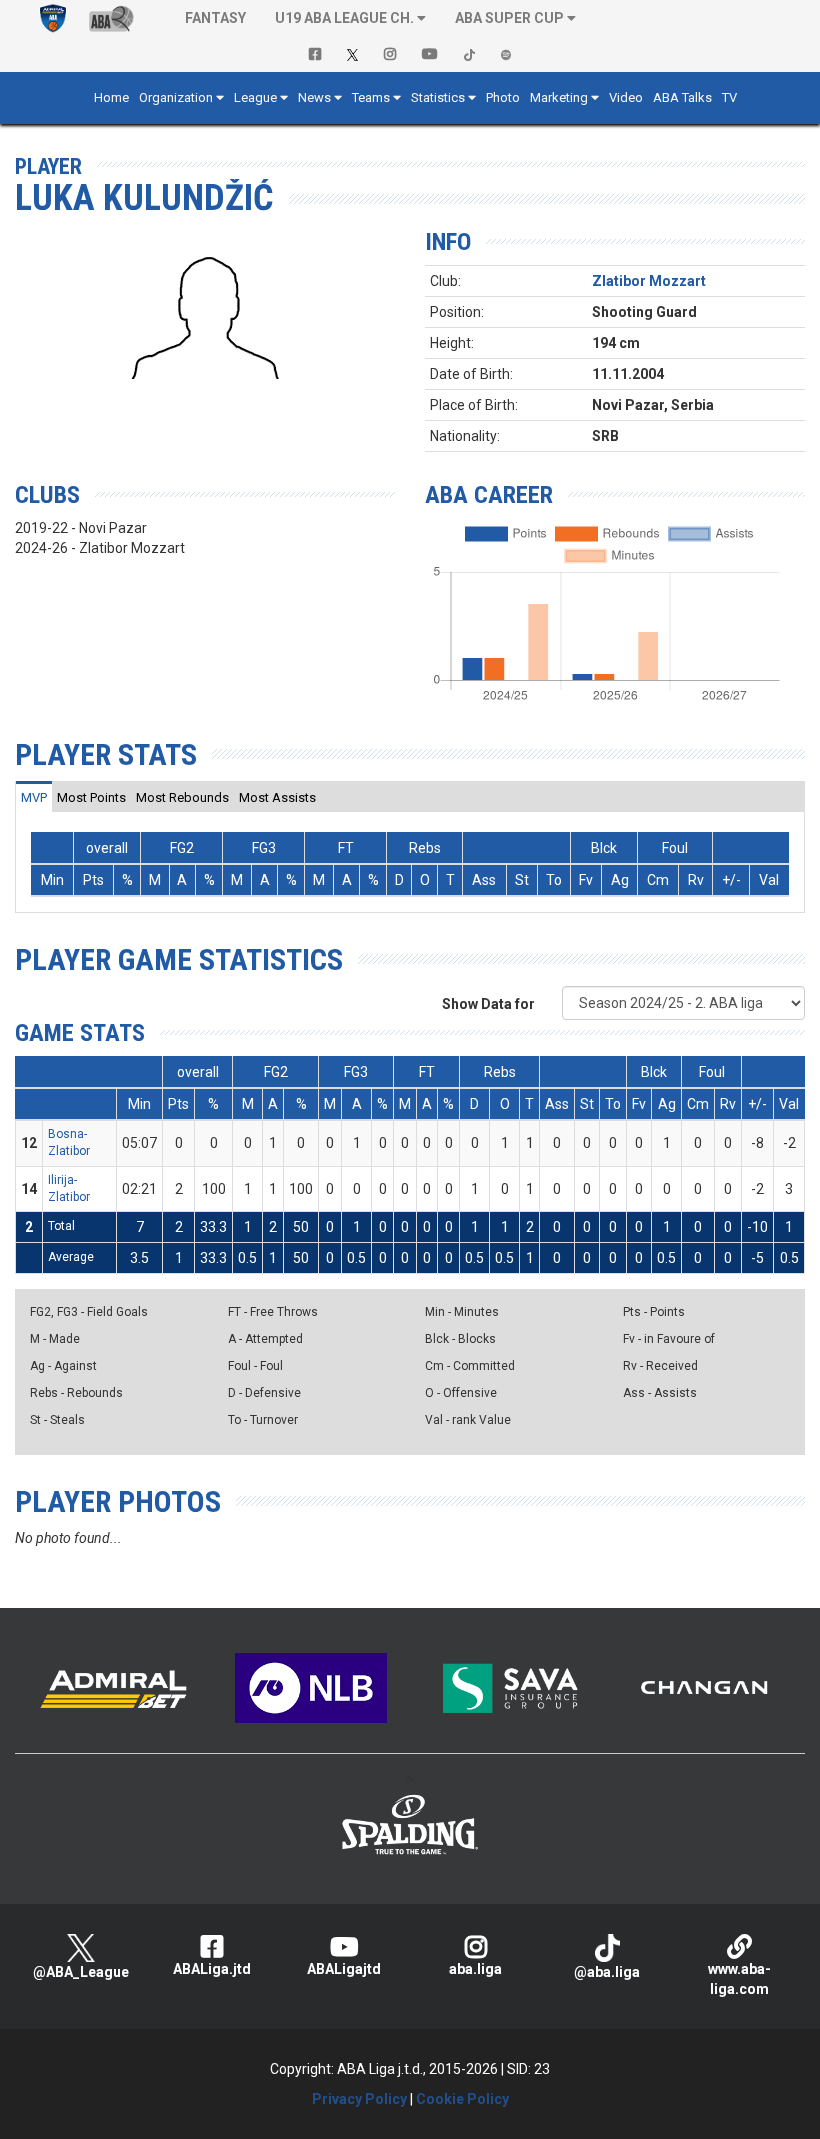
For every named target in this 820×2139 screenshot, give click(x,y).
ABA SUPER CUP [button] (509, 18)
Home (111, 97)
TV (729, 97)
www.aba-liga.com (739, 1979)
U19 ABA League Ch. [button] (344, 18)
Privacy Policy (359, 2099)
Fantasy (215, 18)
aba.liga (475, 1969)
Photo (503, 97)
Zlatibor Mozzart (649, 281)
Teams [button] (371, 97)
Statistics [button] (438, 97)
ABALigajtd (344, 1969)
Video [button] (626, 97)
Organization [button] (176, 97)
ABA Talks (682, 97)
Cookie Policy (462, 2099)
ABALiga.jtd (212, 1969)
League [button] (255, 97)
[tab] (34, 797)
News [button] (314, 97)
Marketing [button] (559, 97)
